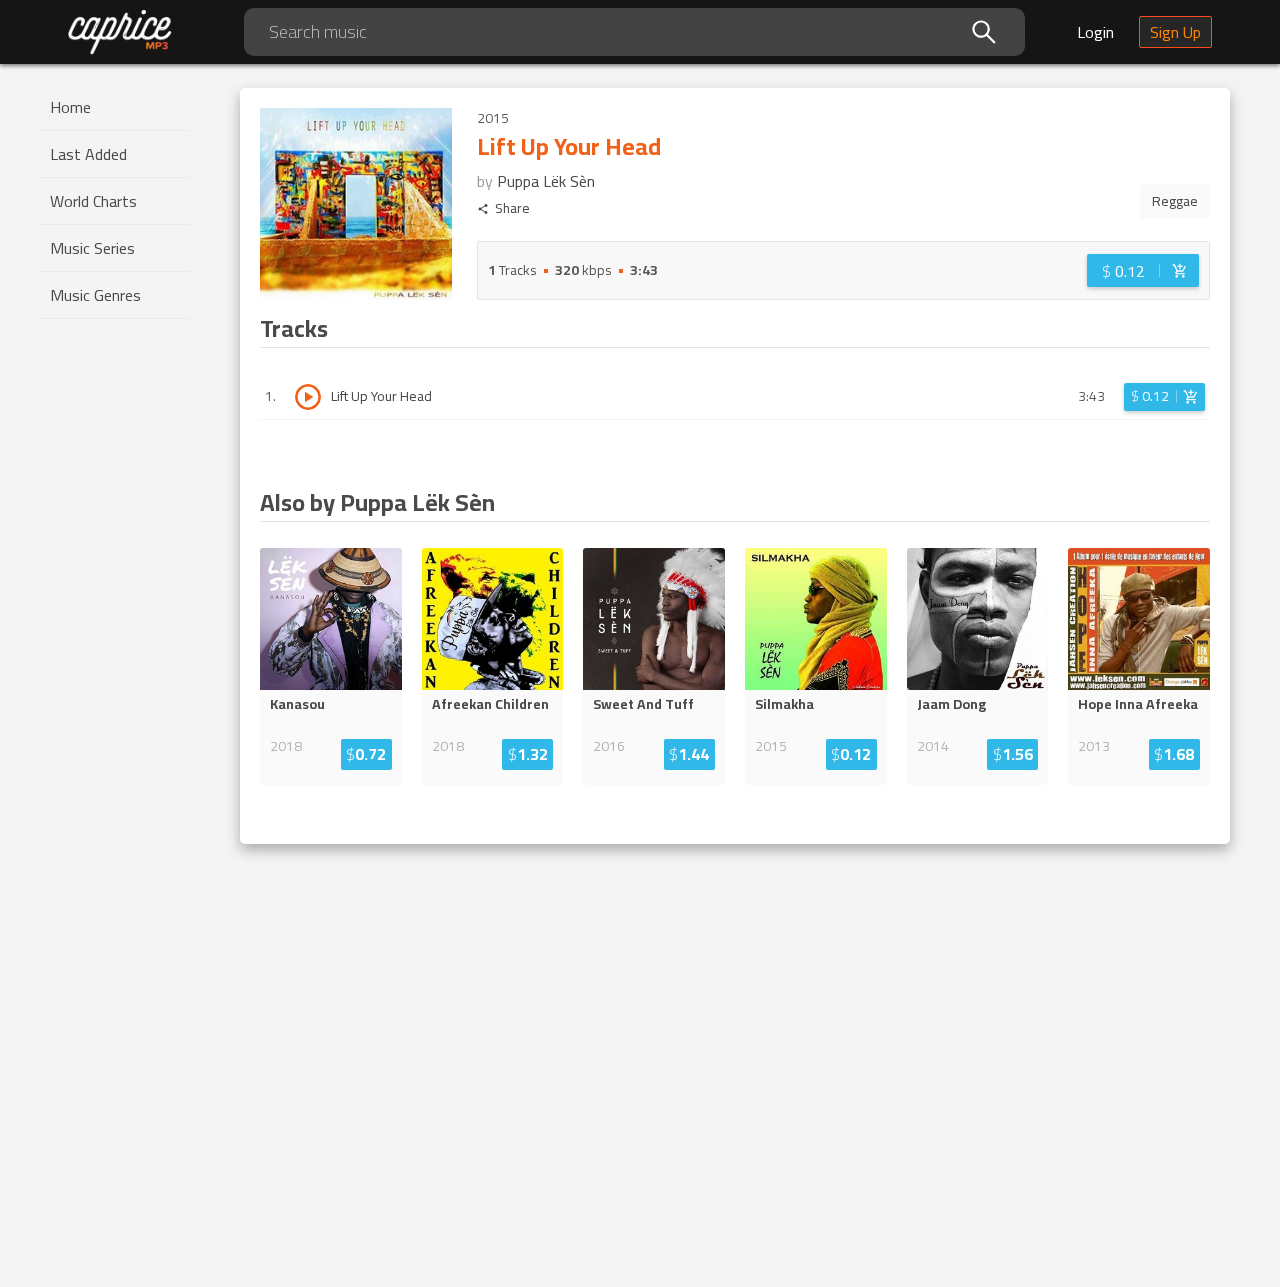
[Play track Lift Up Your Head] (308, 397)
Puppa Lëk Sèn (546, 181)
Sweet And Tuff (643, 704)
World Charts (93, 201)
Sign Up (1175, 32)
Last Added (88, 154)
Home (70, 107)
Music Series (92, 248)
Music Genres (95, 295)
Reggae (1175, 201)
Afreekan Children (490, 704)
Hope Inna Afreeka (1138, 704)
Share (512, 208)
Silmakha (784, 704)
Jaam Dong (951, 704)
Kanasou (297, 704)
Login (1095, 32)
